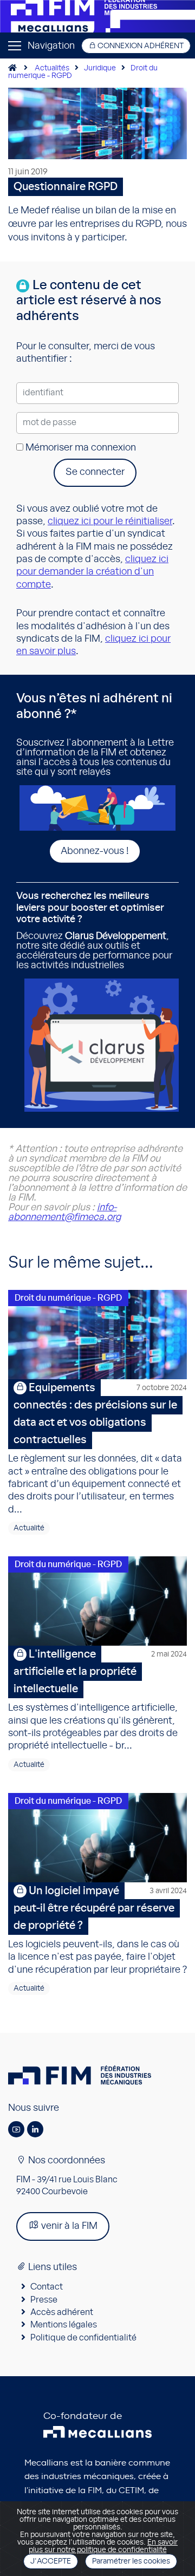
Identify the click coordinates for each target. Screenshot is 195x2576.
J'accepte (51, 2561)
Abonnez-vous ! (95, 851)
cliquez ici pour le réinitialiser (110, 521)
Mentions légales (64, 2325)
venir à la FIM (68, 2226)
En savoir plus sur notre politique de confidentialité (103, 2546)
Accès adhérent (62, 2312)
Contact (47, 2287)
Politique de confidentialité (83, 2338)
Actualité (29, 1528)
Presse (44, 2300)
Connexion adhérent (140, 46)
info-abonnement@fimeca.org (64, 1212)
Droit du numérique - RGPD (68, 1298)
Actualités (52, 68)
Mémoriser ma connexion (80, 448)
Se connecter (95, 472)
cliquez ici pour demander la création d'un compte (92, 572)
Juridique (100, 68)
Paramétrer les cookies (131, 2561)
